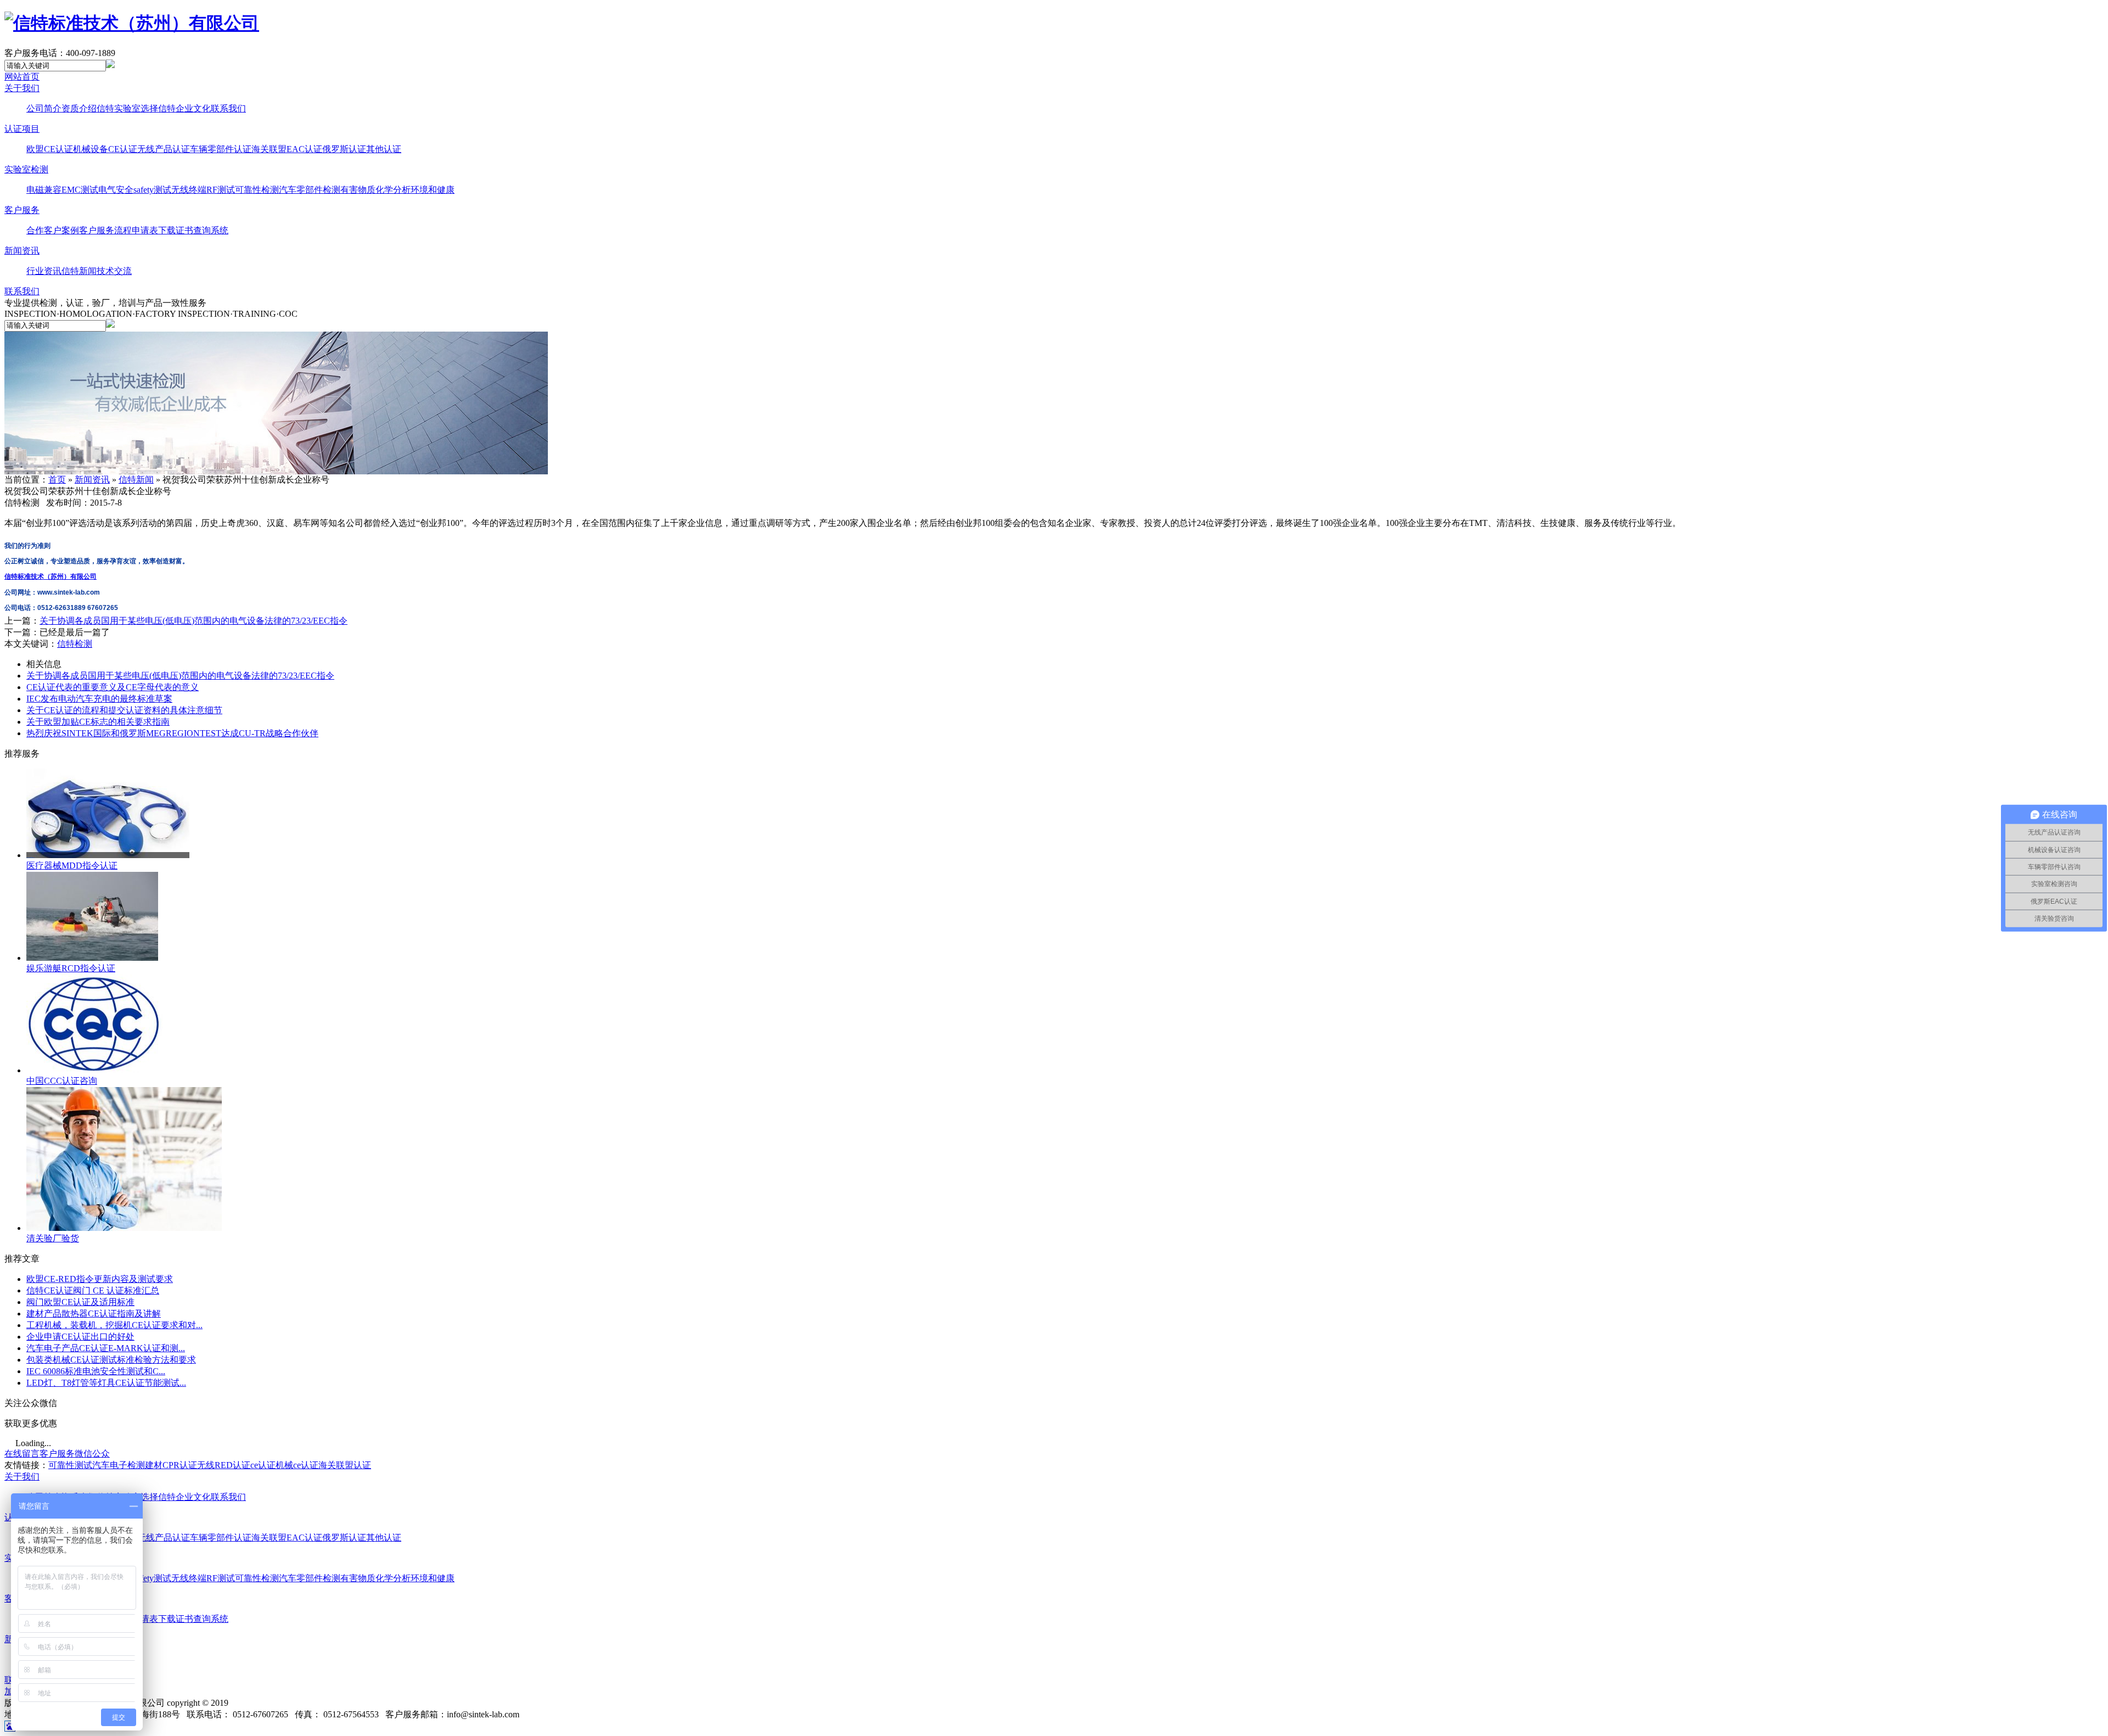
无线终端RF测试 (203, 190)
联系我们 (228, 108)
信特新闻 (79, 271)
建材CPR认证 (171, 1465)
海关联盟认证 (345, 1465)
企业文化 (193, 108)
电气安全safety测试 (135, 190)
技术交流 (114, 271)
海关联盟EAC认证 (287, 149)
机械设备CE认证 (105, 149)
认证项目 (22, 129)
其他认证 (384, 149)
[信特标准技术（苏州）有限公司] (132, 23)
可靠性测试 (70, 1465)
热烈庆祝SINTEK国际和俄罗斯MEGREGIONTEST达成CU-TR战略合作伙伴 (172, 733)
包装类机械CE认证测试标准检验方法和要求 (111, 1360)
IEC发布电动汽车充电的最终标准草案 (99, 699)
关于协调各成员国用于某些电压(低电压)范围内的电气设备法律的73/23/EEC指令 (194, 621)
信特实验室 (119, 108)
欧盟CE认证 (50, 149)
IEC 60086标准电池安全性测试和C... (96, 1371)
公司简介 (44, 108)
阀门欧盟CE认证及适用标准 (80, 1302)
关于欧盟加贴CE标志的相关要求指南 (98, 722)
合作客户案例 (53, 230)
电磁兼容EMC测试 (62, 190)
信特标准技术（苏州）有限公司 (51, 576)
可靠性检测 (257, 190)
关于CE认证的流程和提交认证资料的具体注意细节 (124, 710)
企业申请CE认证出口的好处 (80, 1337)
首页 (57, 480)
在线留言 (22, 1454)
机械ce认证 (297, 1465)
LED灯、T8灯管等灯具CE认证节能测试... (106, 1383)
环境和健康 (433, 190)
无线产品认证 (164, 149)
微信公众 (92, 1454)
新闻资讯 (22, 251)
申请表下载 (154, 230)
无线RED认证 (224, 1465)
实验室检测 (26, 169)
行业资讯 (44, 271)
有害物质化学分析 (375, 190)
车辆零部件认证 (221, 149)
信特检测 (75, 644)
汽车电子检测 (119, 1465)
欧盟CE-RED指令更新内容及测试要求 (100, 1279)
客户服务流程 (105, 230)
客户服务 (22, 210)
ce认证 (263, 1465)
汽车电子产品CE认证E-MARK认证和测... (106, 1348)
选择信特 (158, 108)
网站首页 (22, 77)
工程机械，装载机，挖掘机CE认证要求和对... (114, 1325)
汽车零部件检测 (310, 190)
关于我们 (22, 88)
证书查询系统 (202, 230)
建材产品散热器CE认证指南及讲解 (94, 1314)
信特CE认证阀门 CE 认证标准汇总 (93, 1290)
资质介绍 (79, 108)
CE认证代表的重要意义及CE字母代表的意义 (113, 687)
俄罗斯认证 (344, 149)
